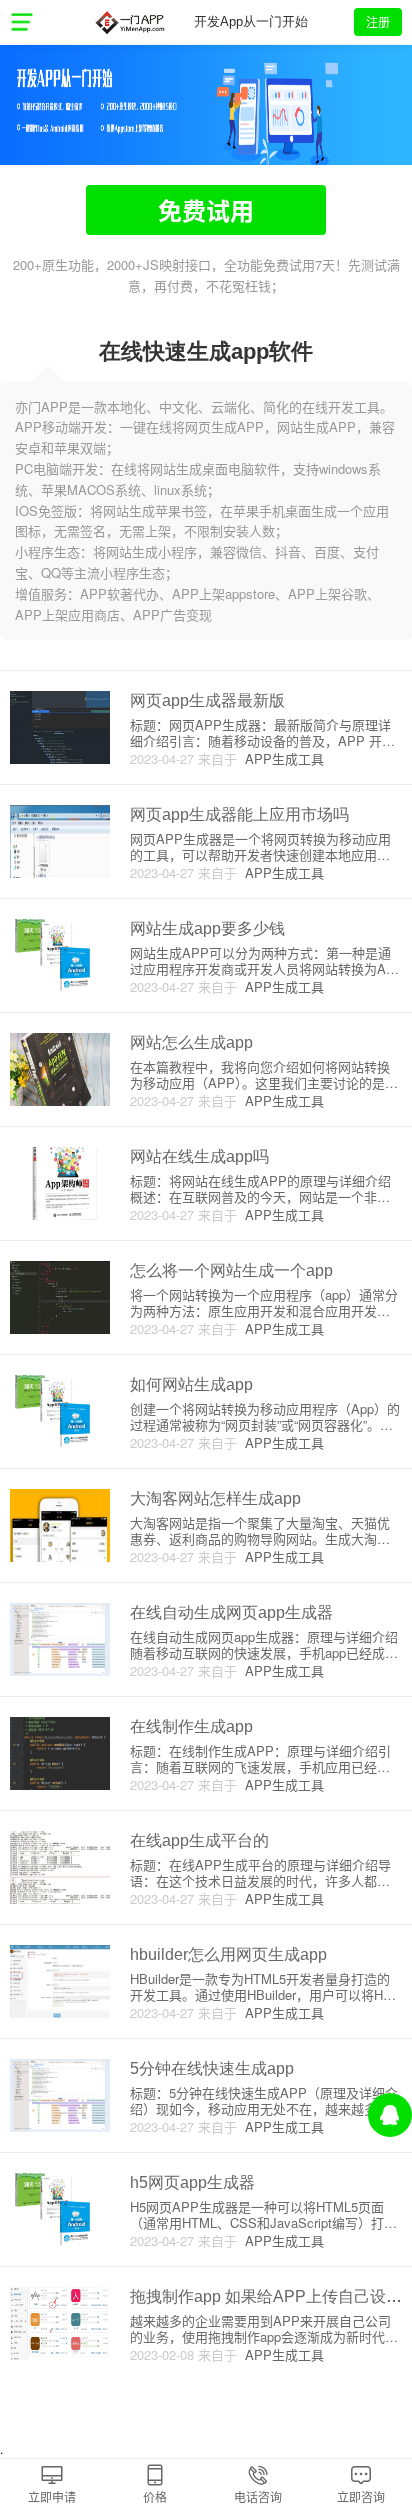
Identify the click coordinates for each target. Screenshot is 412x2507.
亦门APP (129, 22)
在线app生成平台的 (199, 1840)
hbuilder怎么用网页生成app (228, 1954)
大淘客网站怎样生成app (215, 1498)
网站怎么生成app (191, 1042)
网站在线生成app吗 (199, 1156)
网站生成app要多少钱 (207, 928)
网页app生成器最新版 (207, 700)
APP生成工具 (280, 758)
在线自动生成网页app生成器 (231, 1612)
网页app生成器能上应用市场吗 (239, 814)
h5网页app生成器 (192, 2182)
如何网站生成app (191, 1384)
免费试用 (206, 210)
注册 (378, 21)
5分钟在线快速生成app (212, 2068)
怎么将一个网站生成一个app (231, 1270)
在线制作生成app (191, 1726)
